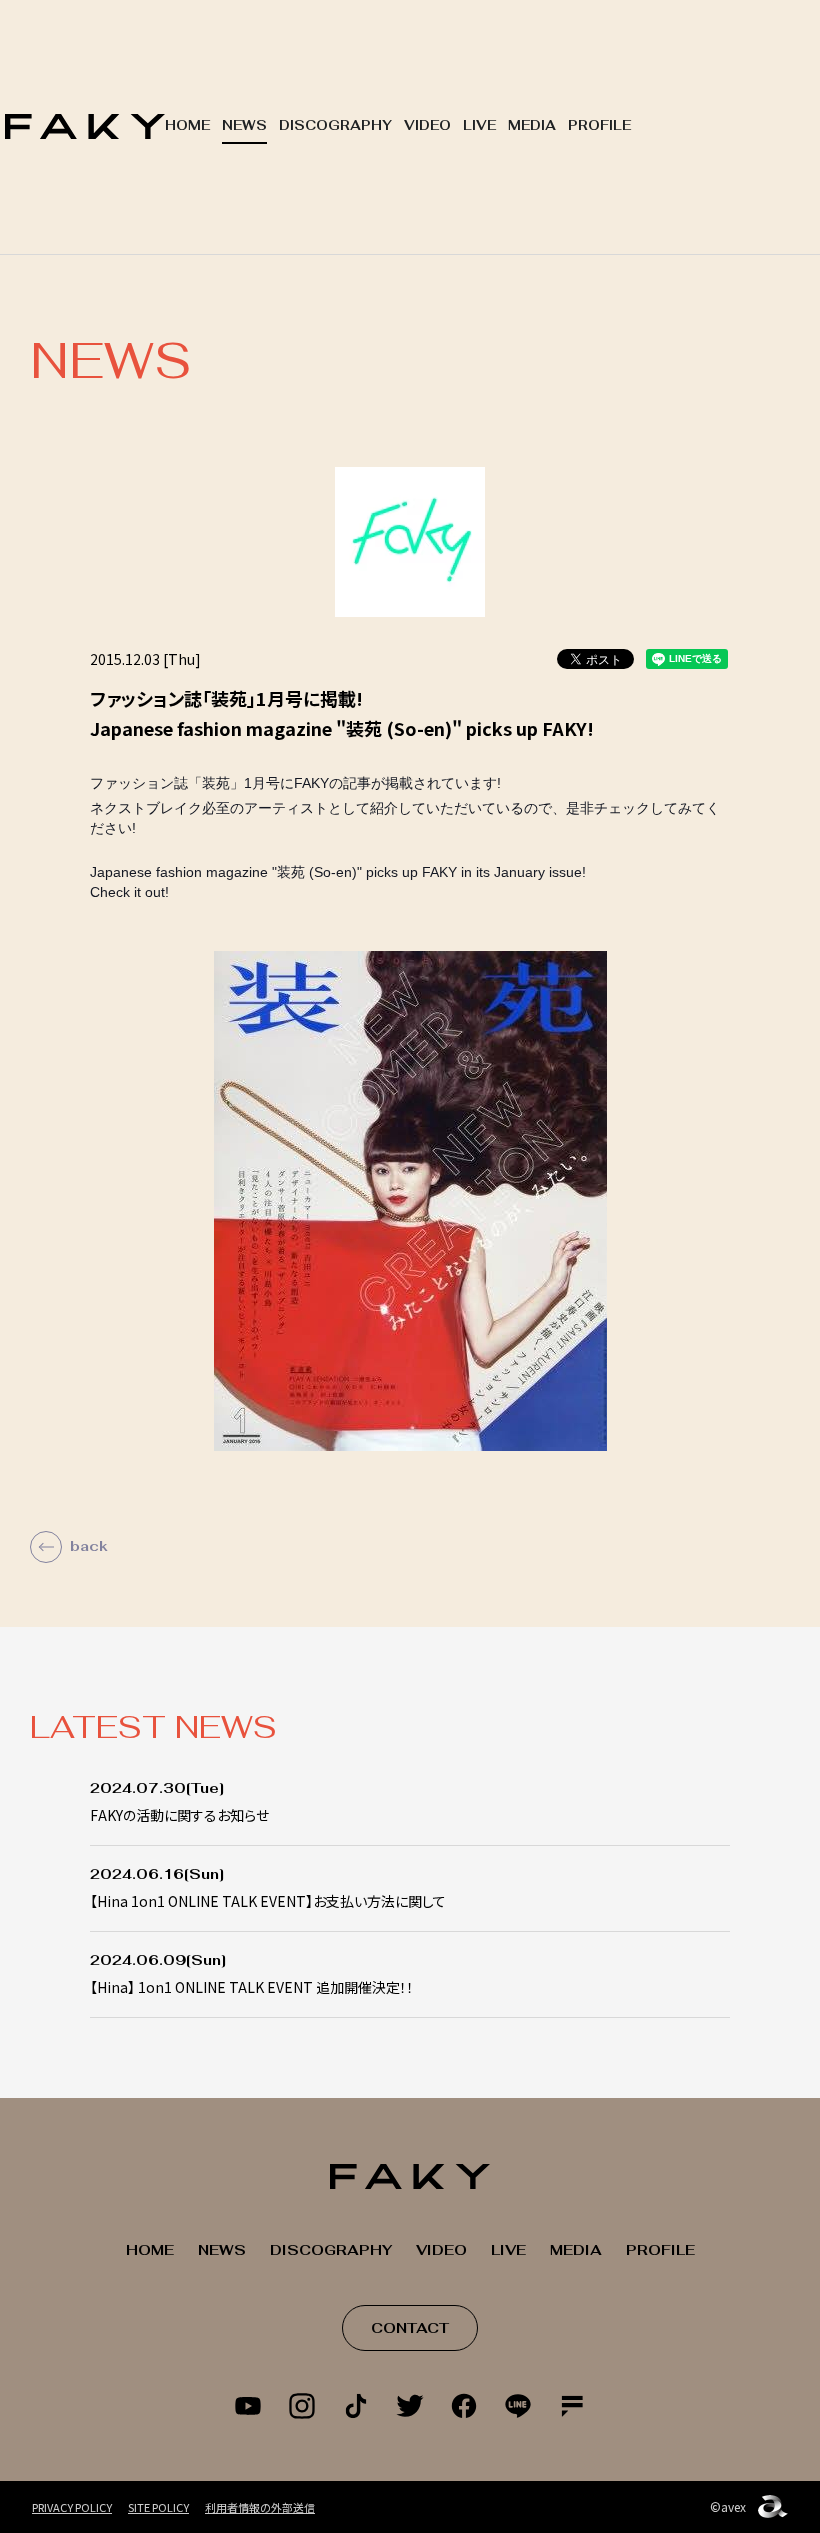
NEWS (244, 125)
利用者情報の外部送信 (260, 2507)
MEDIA (532, 125)
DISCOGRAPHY (335, 125)
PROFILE (599, 125)
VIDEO (427, 125)
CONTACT (410, 2328)
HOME (187, 125)
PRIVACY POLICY (72, 2507)
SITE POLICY (158, 2507)
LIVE (479, 125)
